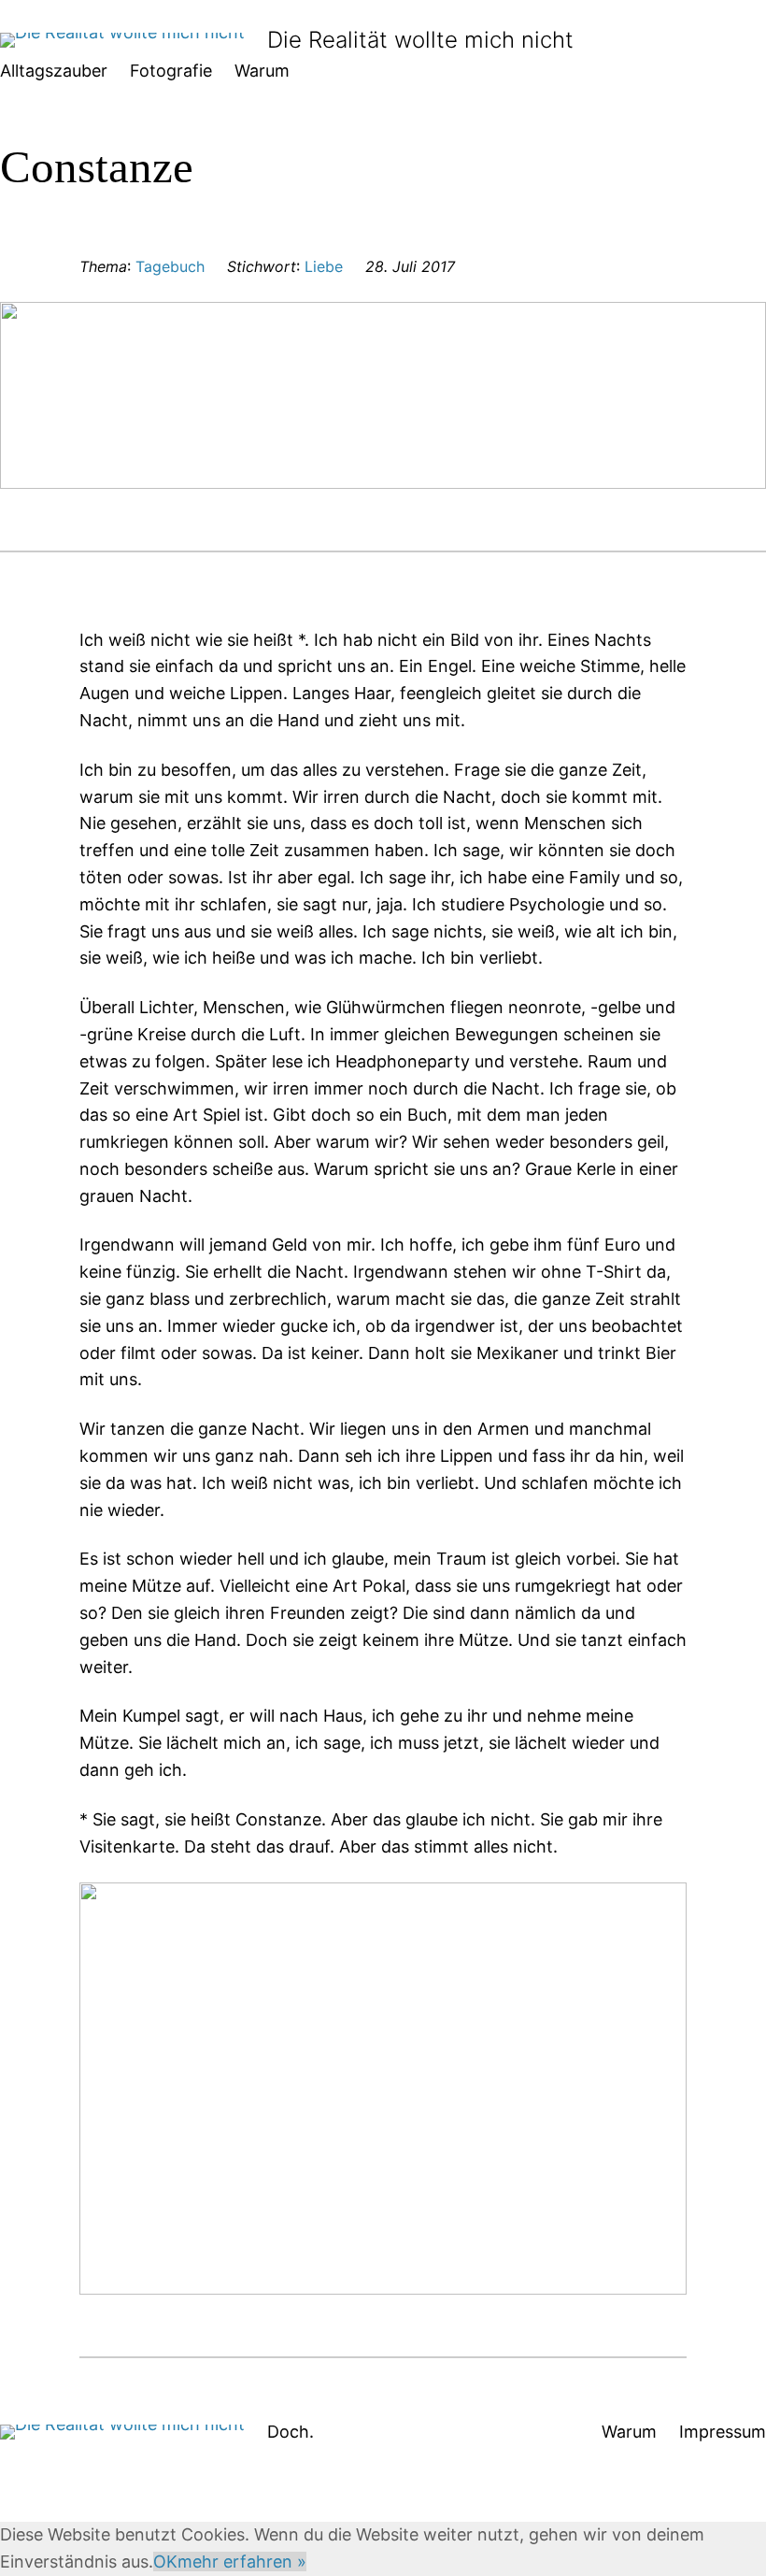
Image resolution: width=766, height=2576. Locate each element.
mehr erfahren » (242, 2562)
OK (165, 2562)
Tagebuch (170, 266)
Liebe (324, 266)
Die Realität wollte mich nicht (420, 40)
